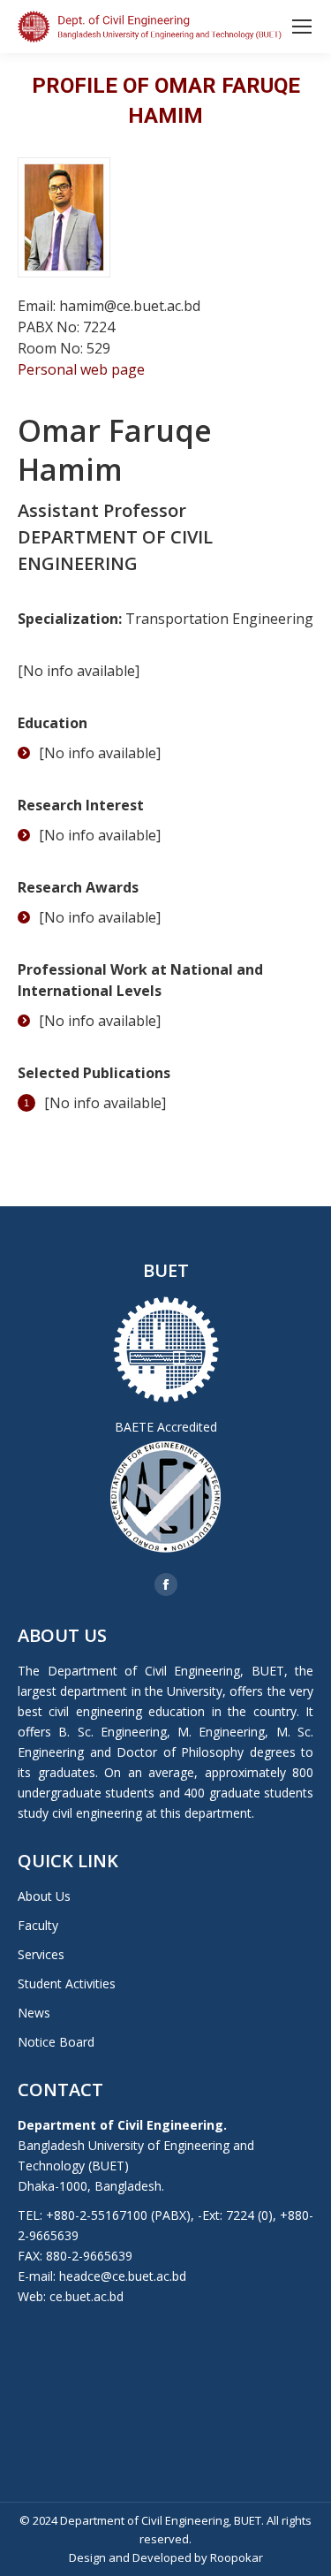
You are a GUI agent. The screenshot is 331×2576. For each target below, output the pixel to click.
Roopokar (237, 2557)
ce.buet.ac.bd (87, 2296)
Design (87, 2557)
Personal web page (81, 369)
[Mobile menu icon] (302, 27)
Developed (162, 2557)
